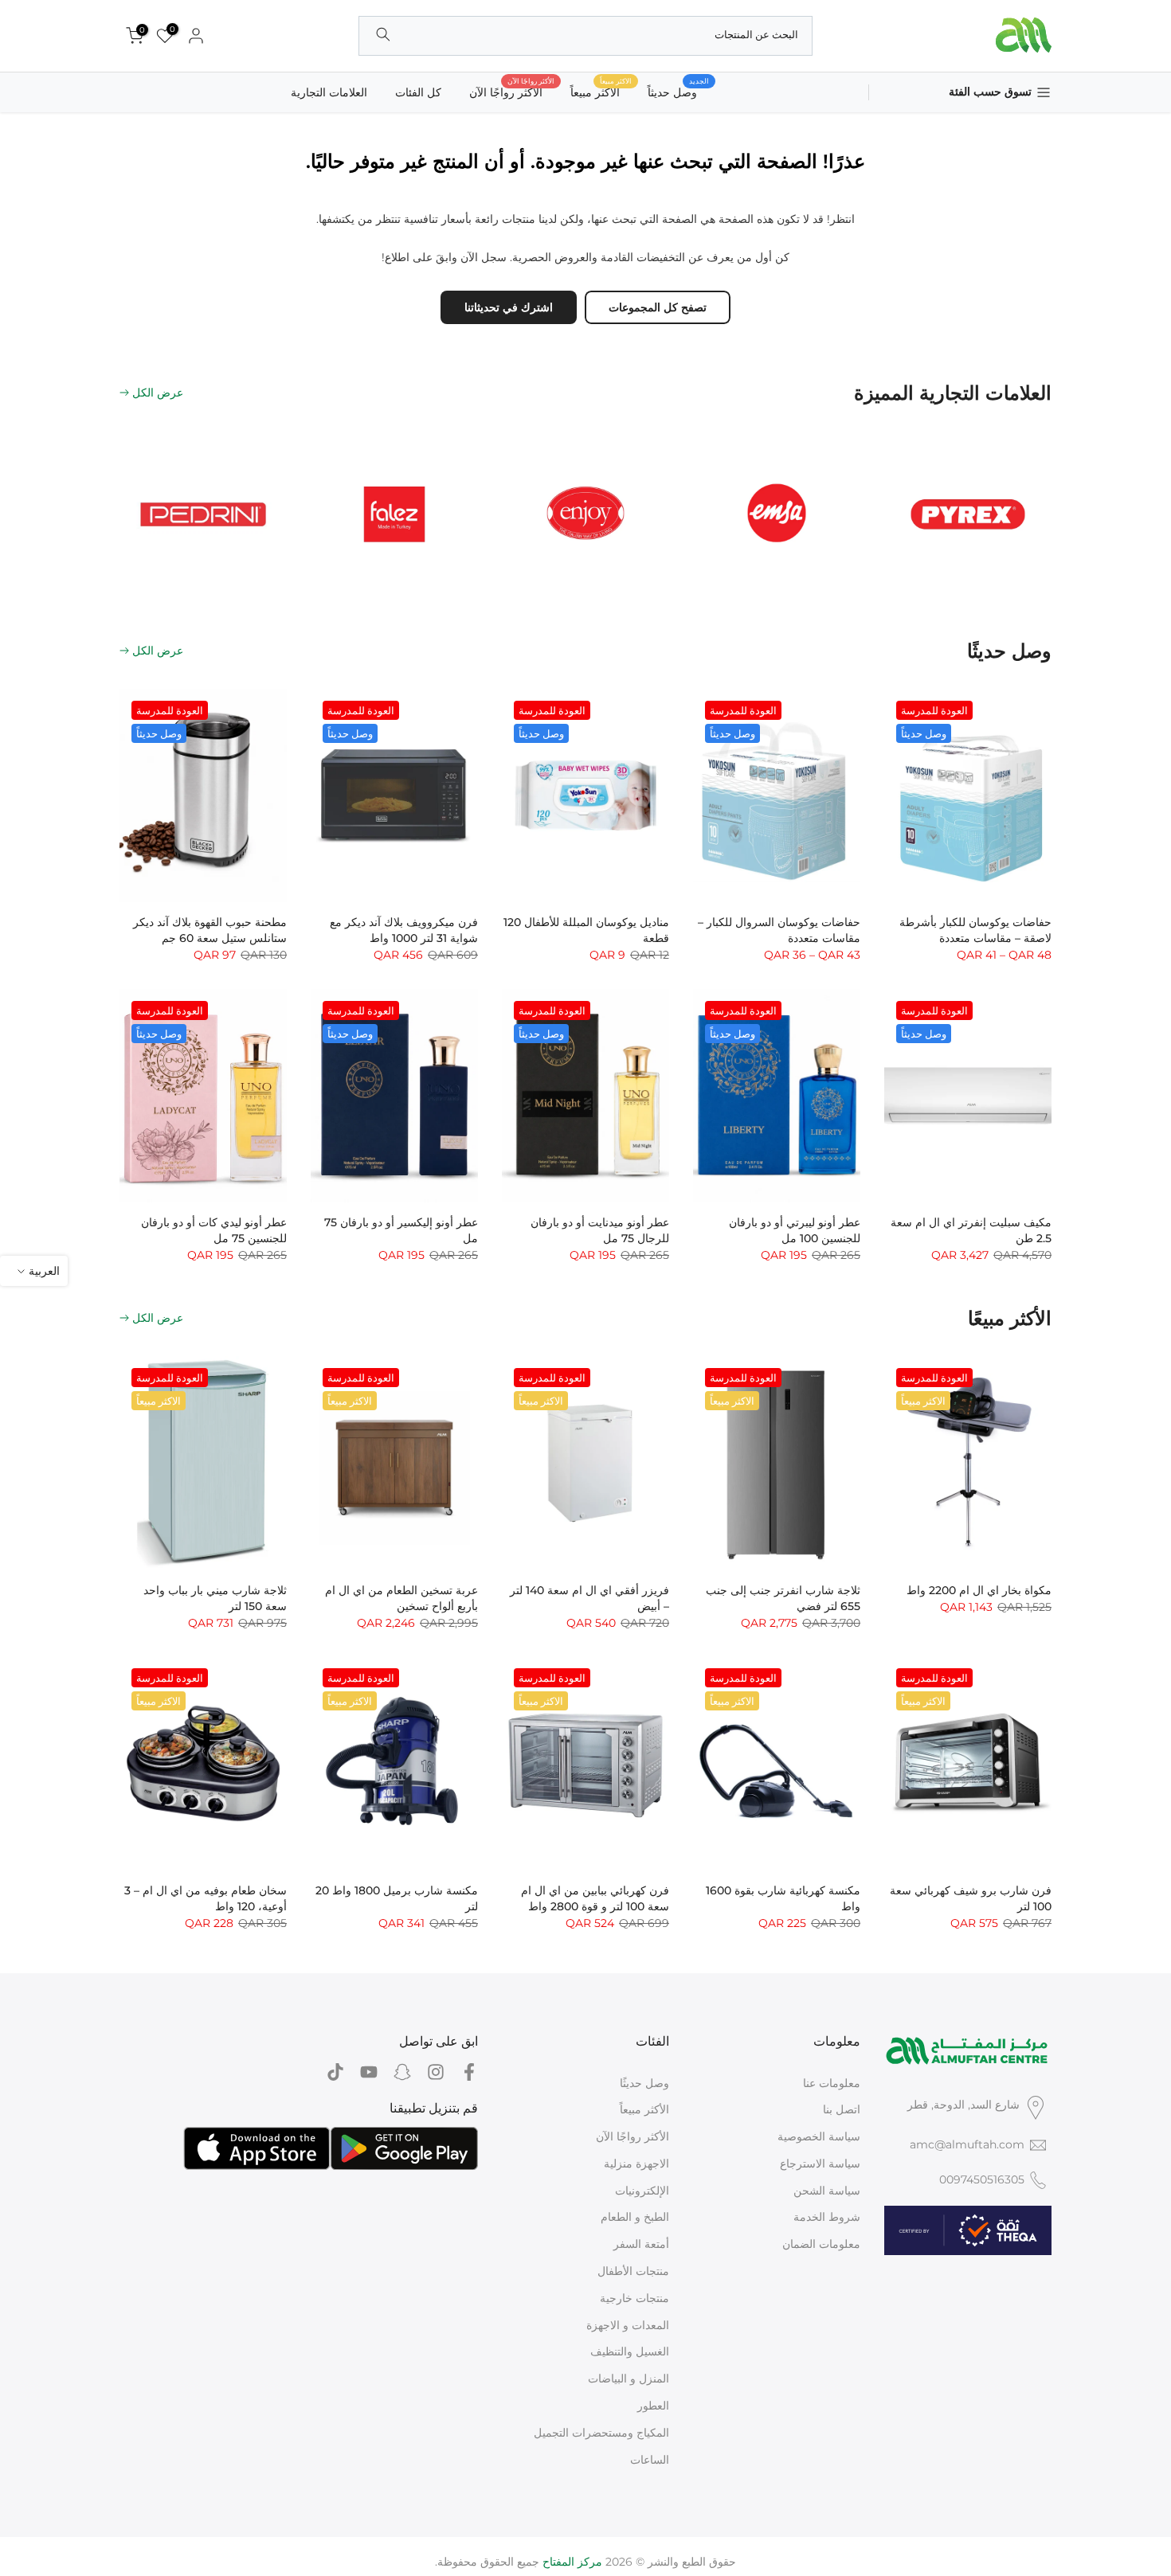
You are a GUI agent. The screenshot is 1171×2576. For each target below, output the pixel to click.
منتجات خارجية (634, 2298)
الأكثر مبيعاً (644, 2109)
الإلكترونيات (642, 2191)
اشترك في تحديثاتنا (509, 307)
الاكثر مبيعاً (601, 91)
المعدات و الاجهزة (628, 2325)
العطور (653, 2406)
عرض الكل (158, 393)
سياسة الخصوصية (819, 2136)
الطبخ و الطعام (635, 2217)
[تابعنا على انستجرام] (436, 2072)
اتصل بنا (842, 2109)
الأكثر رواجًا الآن (512, 91)
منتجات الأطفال (633, 2271)
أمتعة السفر (641, 2244)
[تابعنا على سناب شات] (402, 2072)
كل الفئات (418, 92)
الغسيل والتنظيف (630, 2351)
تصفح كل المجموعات (658, 307)
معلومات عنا (832, 2083)
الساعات (650, 2460)
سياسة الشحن (827, 2191)
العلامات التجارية (329, 92)
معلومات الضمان (821, 2244)
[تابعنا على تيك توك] (335, 2072)
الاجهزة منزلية (636, 2164)
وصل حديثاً (678, 91)
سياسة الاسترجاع (820, 2164)
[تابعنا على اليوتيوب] (369, 2072)
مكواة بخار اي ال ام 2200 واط (979, 1590)
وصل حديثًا (644, 2083)
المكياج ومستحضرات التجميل (601, 2433)
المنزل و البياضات (629, 2379)
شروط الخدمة (827, 2217)
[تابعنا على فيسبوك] (469, 2072)
